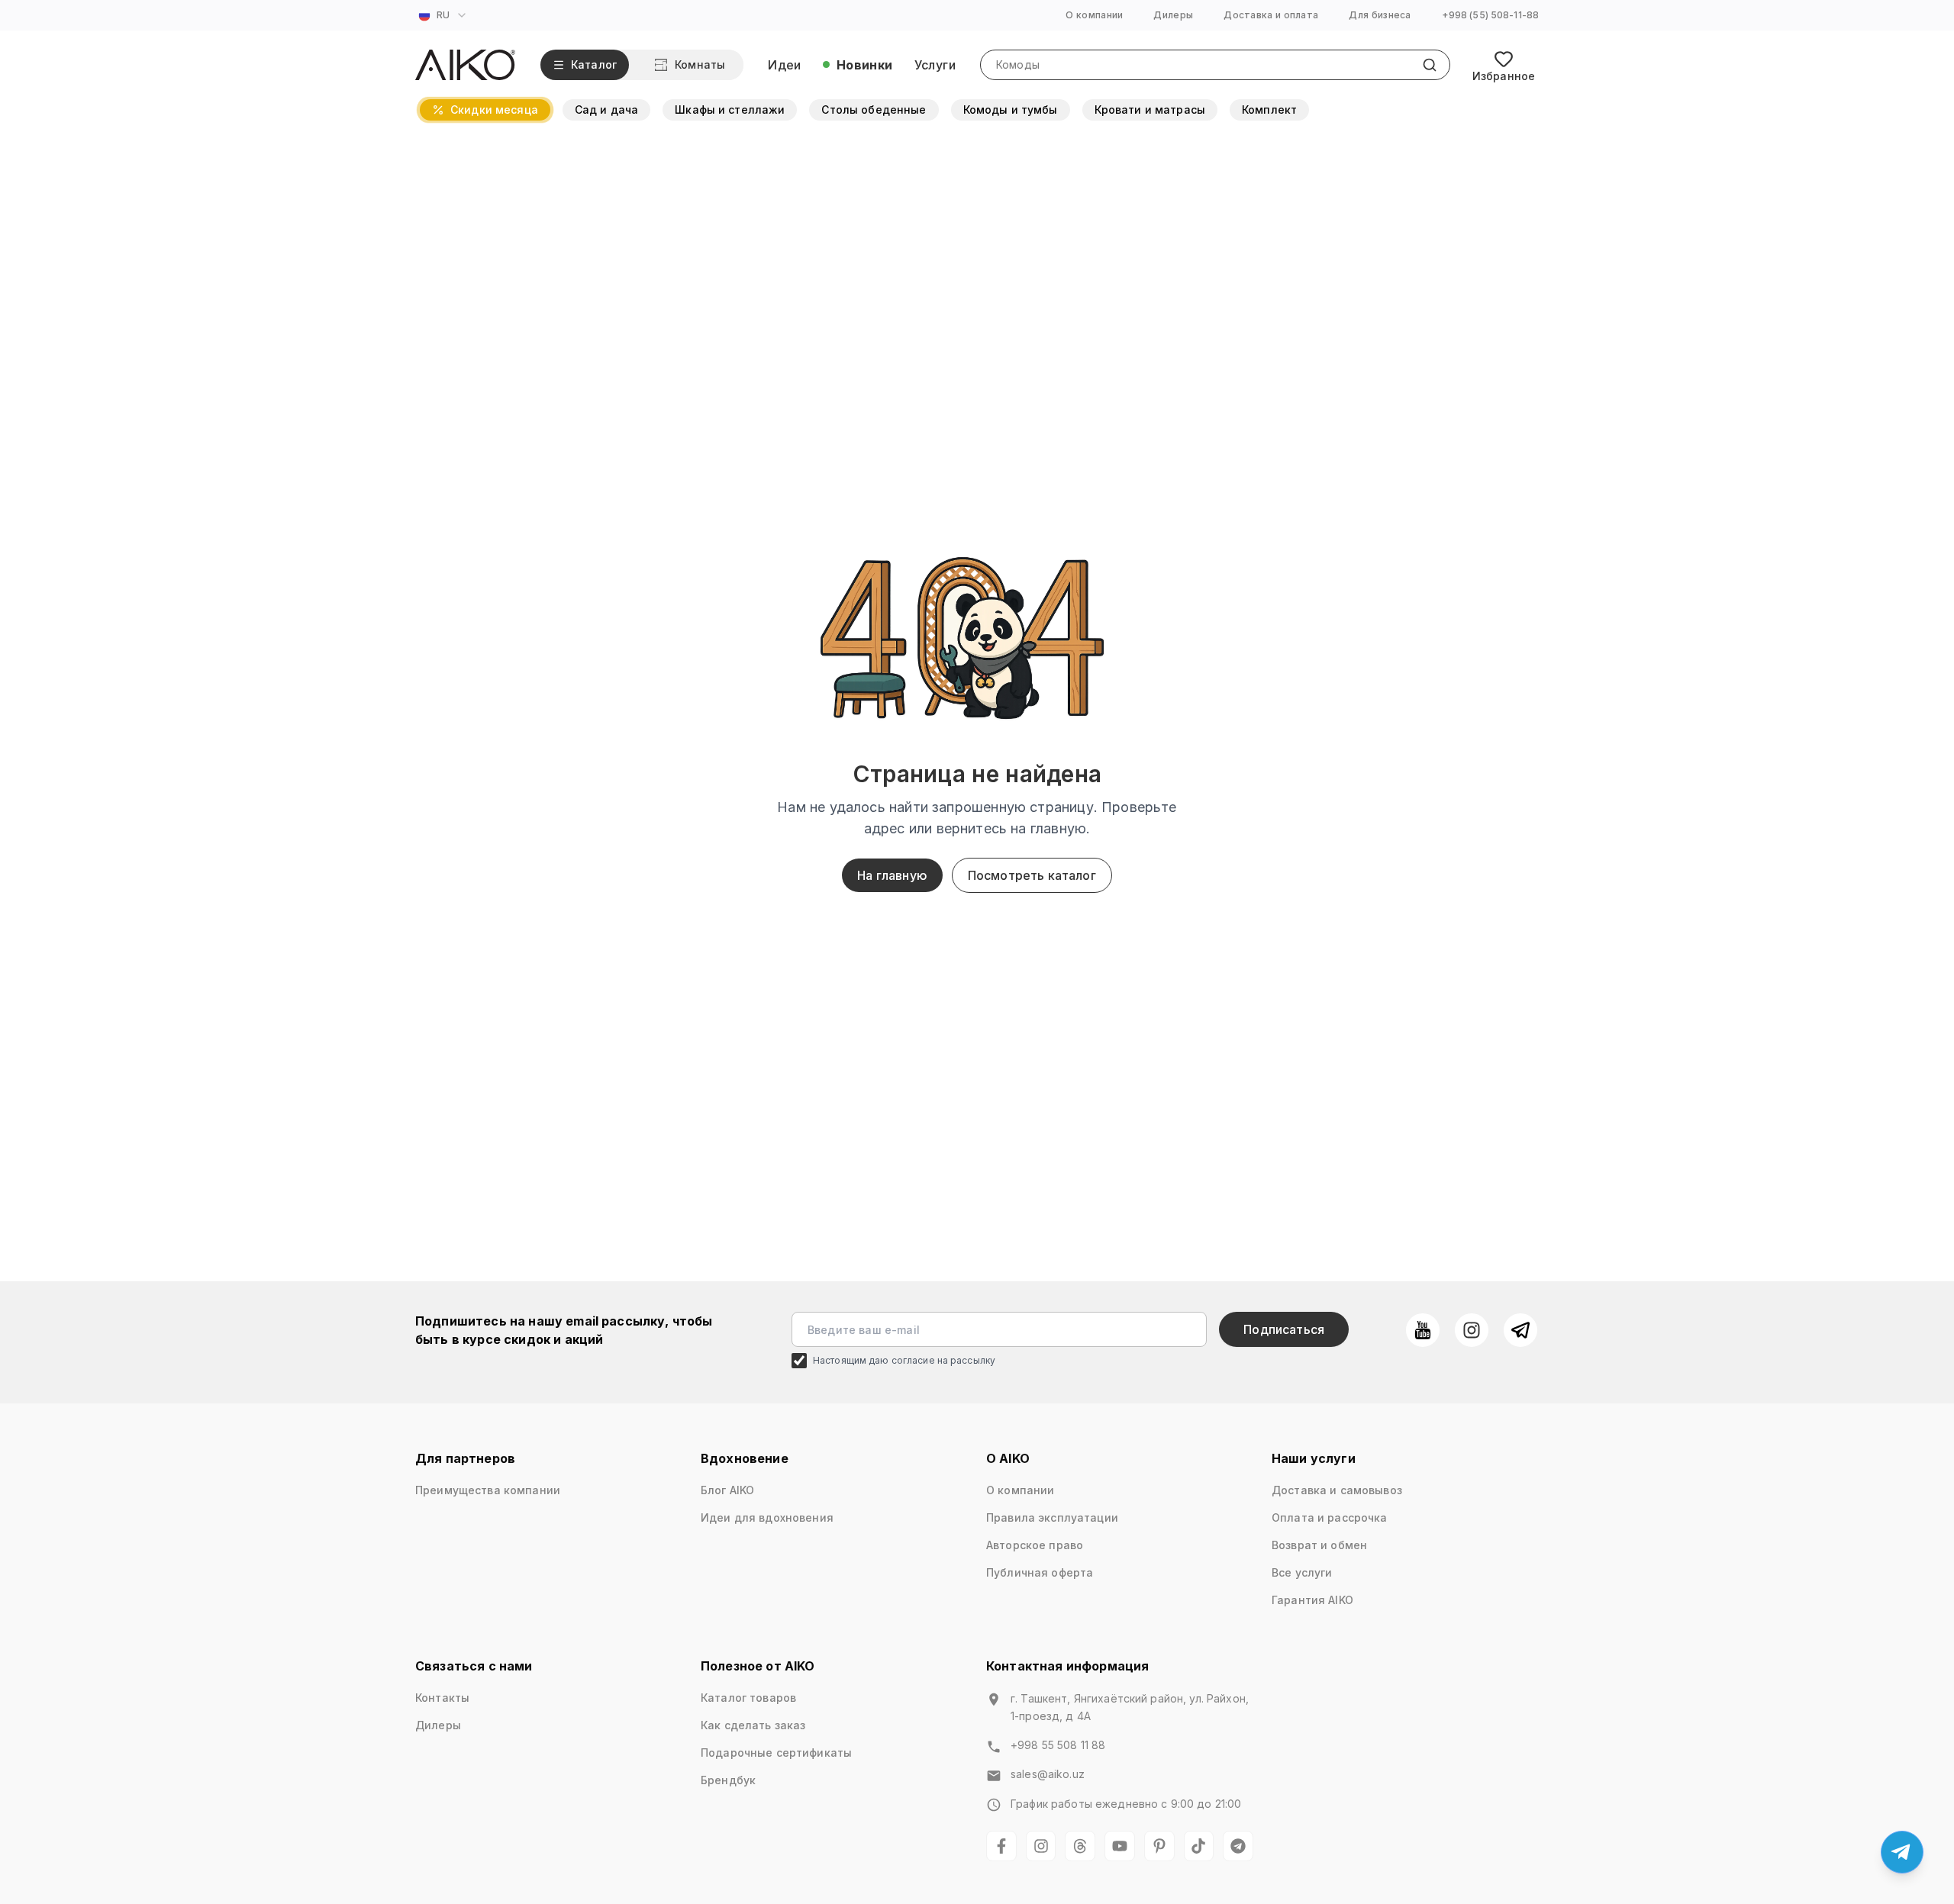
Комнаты (700, 64)
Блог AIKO (727, 1490)
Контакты (442, 1698)
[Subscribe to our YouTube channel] (1423, 1330)
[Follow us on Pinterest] (1159, 1846)
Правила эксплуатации (1052, 1517)
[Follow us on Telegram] (1520, 1330)
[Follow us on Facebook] (1001, 1846)
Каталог (594, 64)
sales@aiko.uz (1048, 1774)
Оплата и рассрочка (1330, 1517)
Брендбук (728, 1780)
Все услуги (1302, 1572)
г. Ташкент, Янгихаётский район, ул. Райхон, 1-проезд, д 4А (1130, 1707)
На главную (892, 875)
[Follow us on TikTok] (1199, 1846)
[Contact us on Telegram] (1902, 1852)
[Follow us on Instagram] (1472, 1330)
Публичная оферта (1040, 1572)
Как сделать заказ (753, 1725)
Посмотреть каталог (1032, 875)
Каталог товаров (748, 1698)
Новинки (865, 65)
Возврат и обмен (1319, 1545)
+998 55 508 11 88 (1058, 1745)
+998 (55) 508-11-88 (1490, 15)
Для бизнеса (1380, 15)
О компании (1094, 15)
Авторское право (1035, 1545)
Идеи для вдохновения (767, 1517)
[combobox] (445, 15)
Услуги (935, 65)
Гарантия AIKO (1312, 1600)
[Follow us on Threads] (1080, 1846)
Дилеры (1173, 15)
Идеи (785, 65)
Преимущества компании (488, 1490)
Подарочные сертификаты (776, 1753)
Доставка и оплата (1271, 15)
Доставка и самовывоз (1337, 1490)
